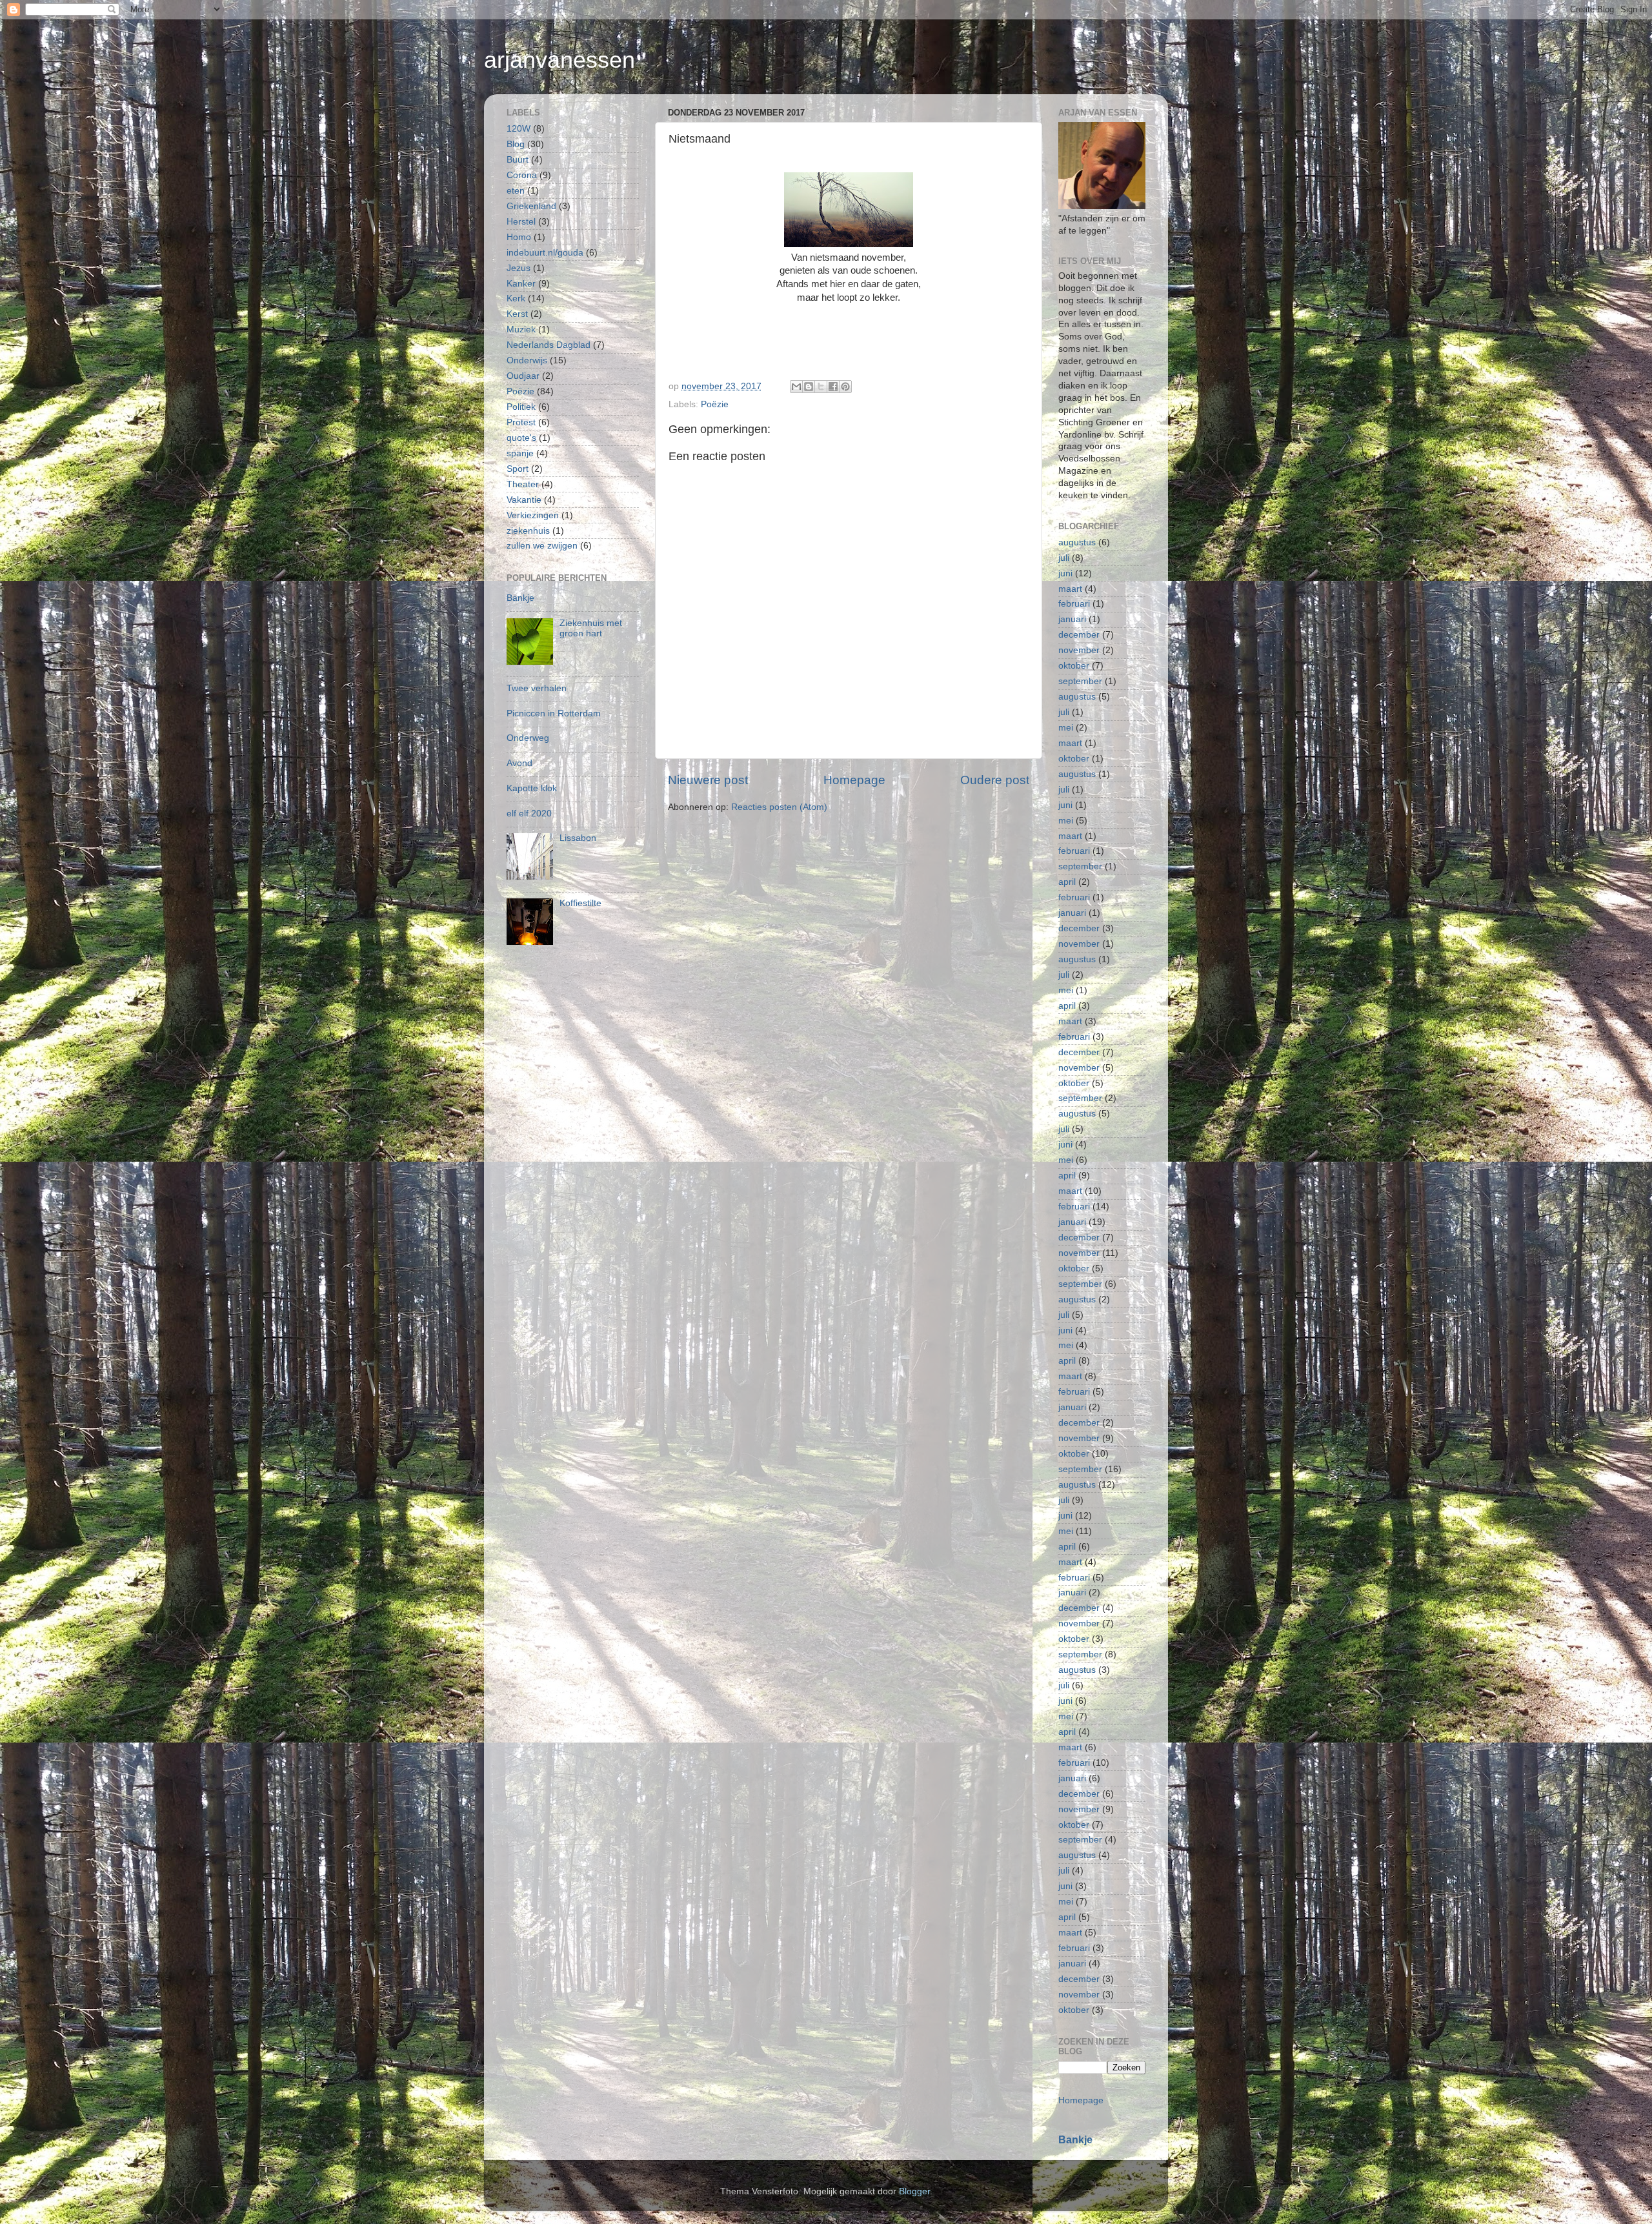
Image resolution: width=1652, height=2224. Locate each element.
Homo (519, 237)
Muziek (521, 329)
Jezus (519, 268)
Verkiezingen (533, 515)
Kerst (517, 314)
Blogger (914, 2191)
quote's (521, 438)
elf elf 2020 (529, 814)
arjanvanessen (559, 60)
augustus (1077, 542)
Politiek (521, 407)
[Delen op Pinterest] (845, 387)
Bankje (520, 598)
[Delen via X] (821, 387)
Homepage (854, 780)
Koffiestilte (580, 903)
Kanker (521, 284)
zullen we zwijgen (542, 546)
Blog (516, 144)
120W (519, 129)
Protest (521, 422)
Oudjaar (523, 376)
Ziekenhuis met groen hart (591, 628)
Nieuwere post (708, 780)
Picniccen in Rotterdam (554, 713)
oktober (1074, 666)
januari (1072, 619)
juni (1065, 573)
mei (1066, 728)
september (1080, 681)
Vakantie (524, 500)
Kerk (516, 298)
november (1079, 650)
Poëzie (715, 404)
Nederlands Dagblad (549, 345)
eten (516, 191)
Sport (518, 469)
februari (1074, 604)
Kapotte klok (532, 788)
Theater (523, 484)
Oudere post (995, 780)
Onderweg (528, 738)
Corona (522, 175)
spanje (520, 453)
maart (1070, 589)
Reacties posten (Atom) (779, 807)
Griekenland (531, 206)
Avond (519, 763)
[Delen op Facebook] (833, 387)
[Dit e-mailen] (796, 387)
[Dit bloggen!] (809, 387)
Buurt (518, 160)
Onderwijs (527, 360)
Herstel (521, 222)
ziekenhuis (528, 531)
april (1067, 882)
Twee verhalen (537, 688)
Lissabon (578, 838)
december (1079, 635)
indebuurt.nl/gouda (545, 253)
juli (1064, 558)
